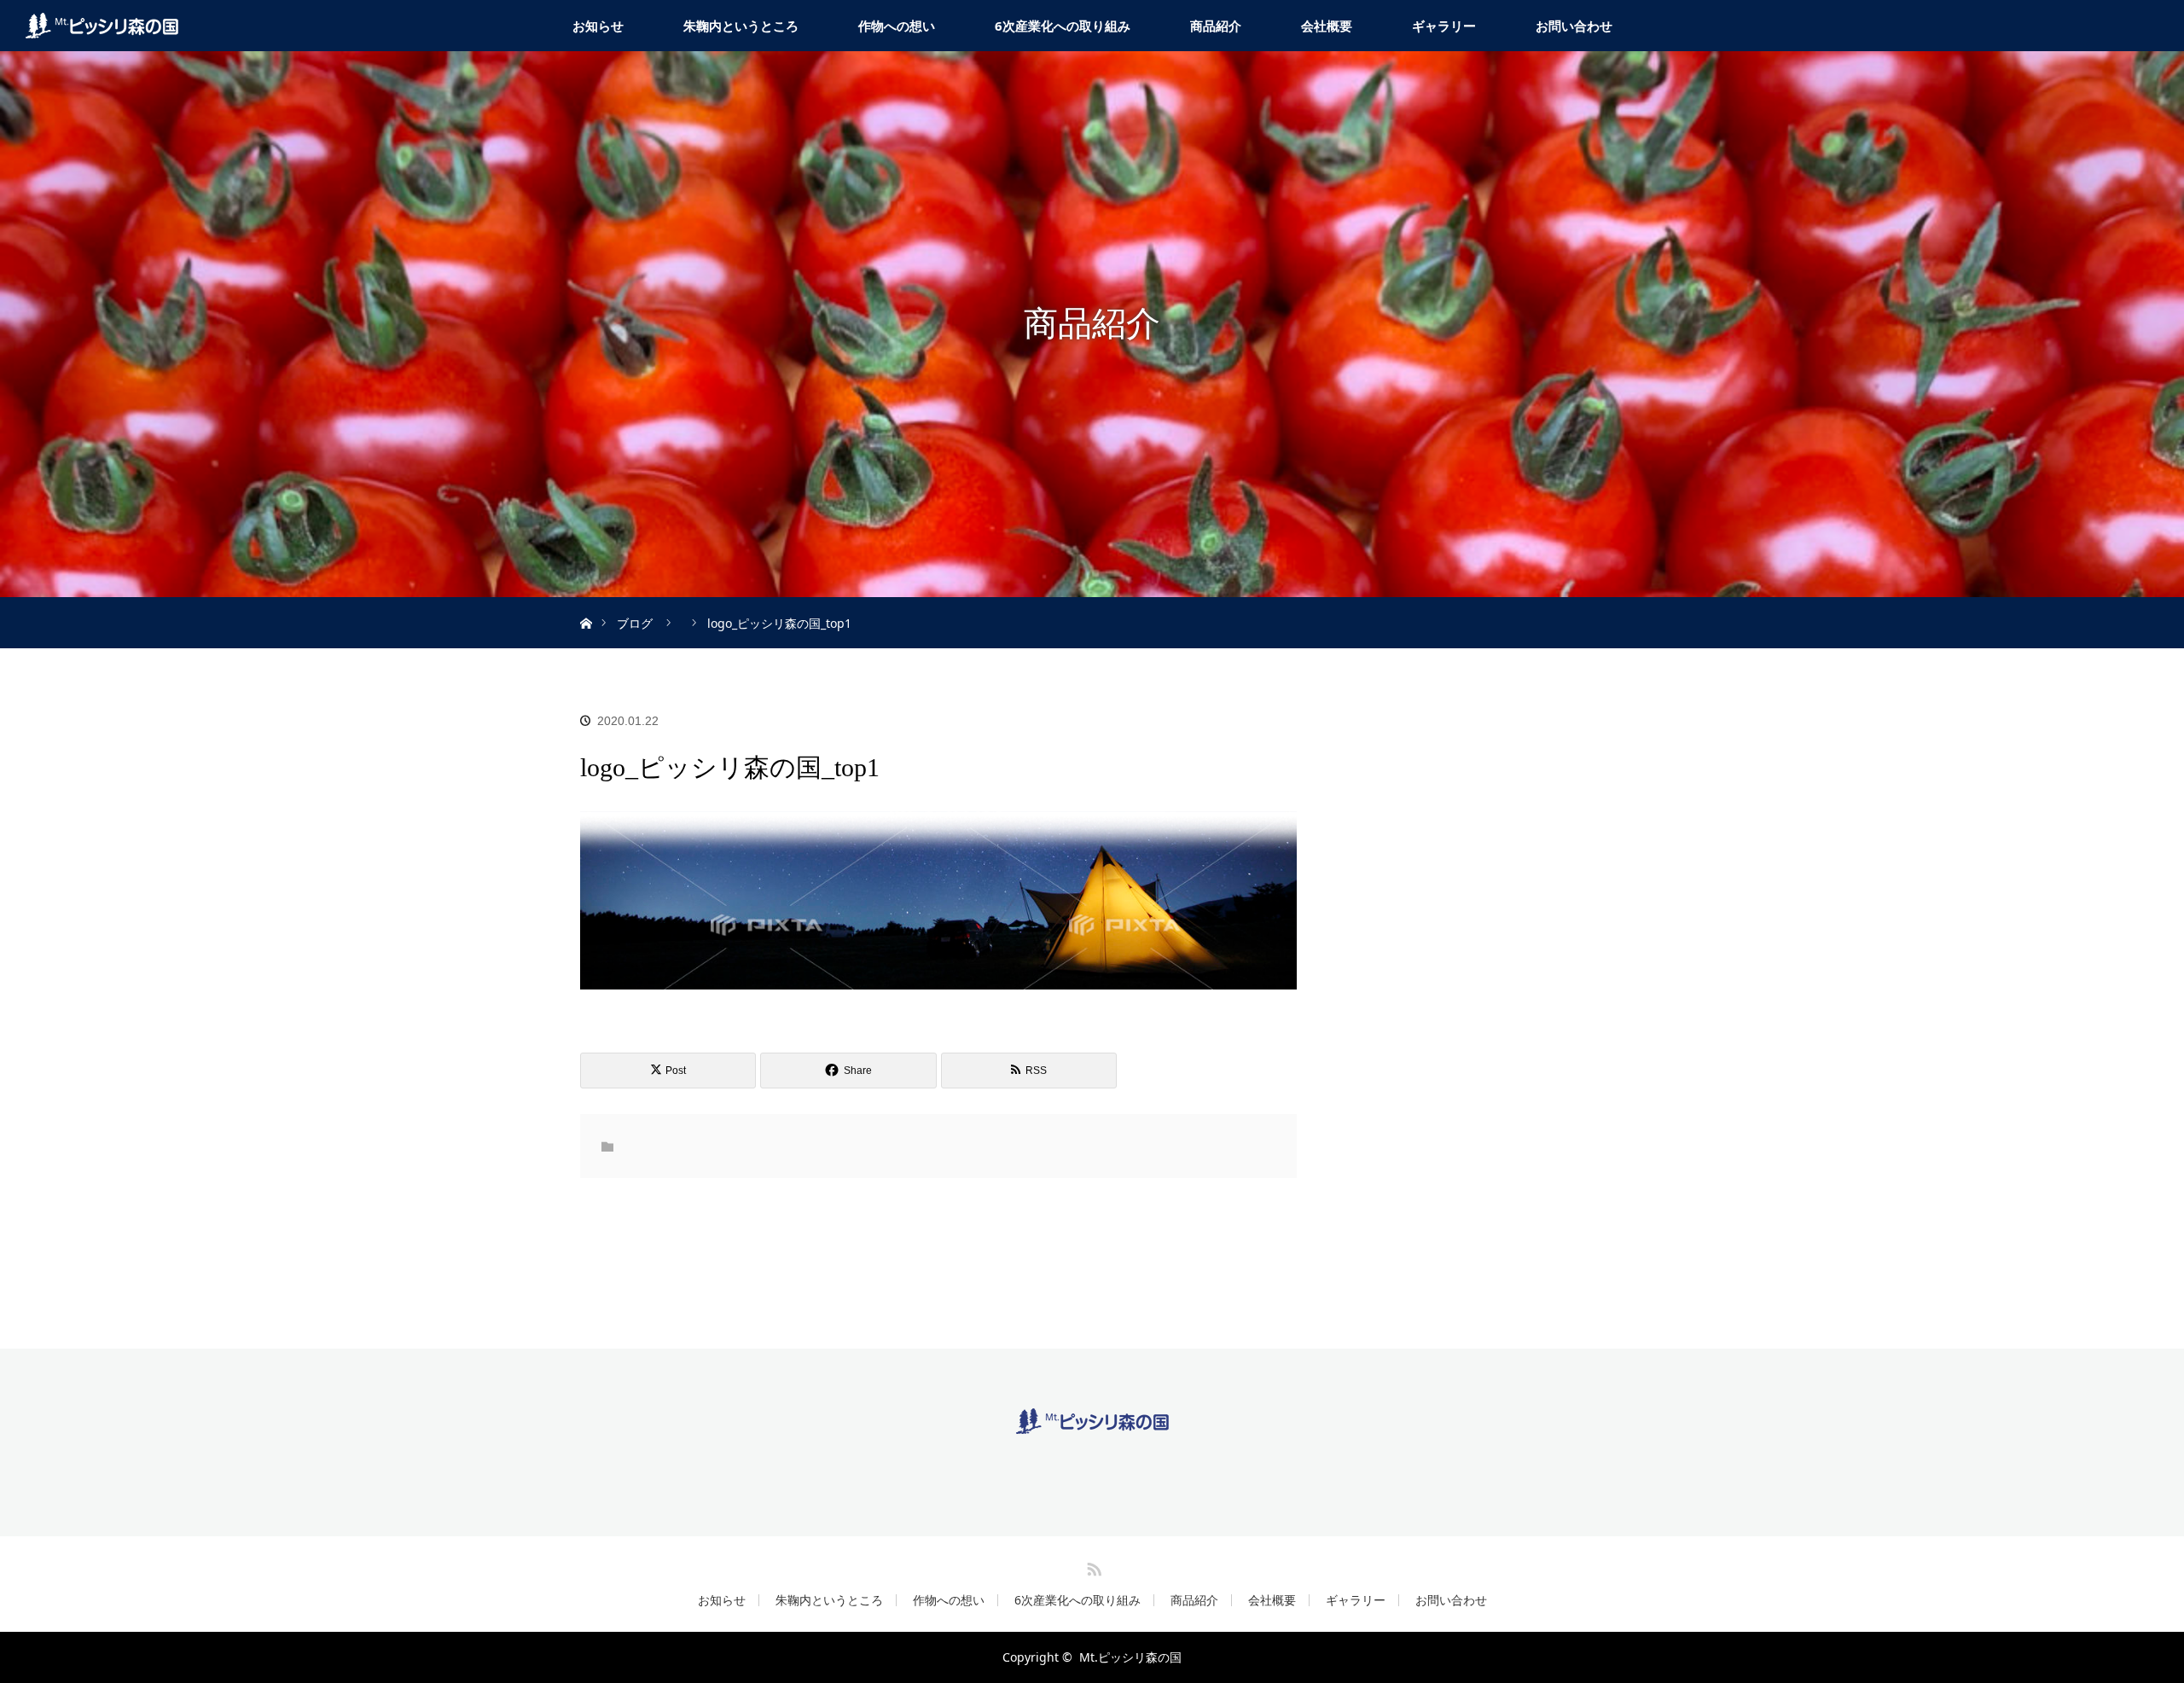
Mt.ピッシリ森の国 (1130, 1657)
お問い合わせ (1574, 26)
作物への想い (897, 26)
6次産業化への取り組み (1063, 26)
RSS (1092, 1566)
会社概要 (1327, 26)
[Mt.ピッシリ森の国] (1092, 1421)
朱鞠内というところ (741, 26)
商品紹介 (1216, 26)
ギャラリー (1444, 26)
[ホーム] (586, 604)
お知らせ (598, 26)
